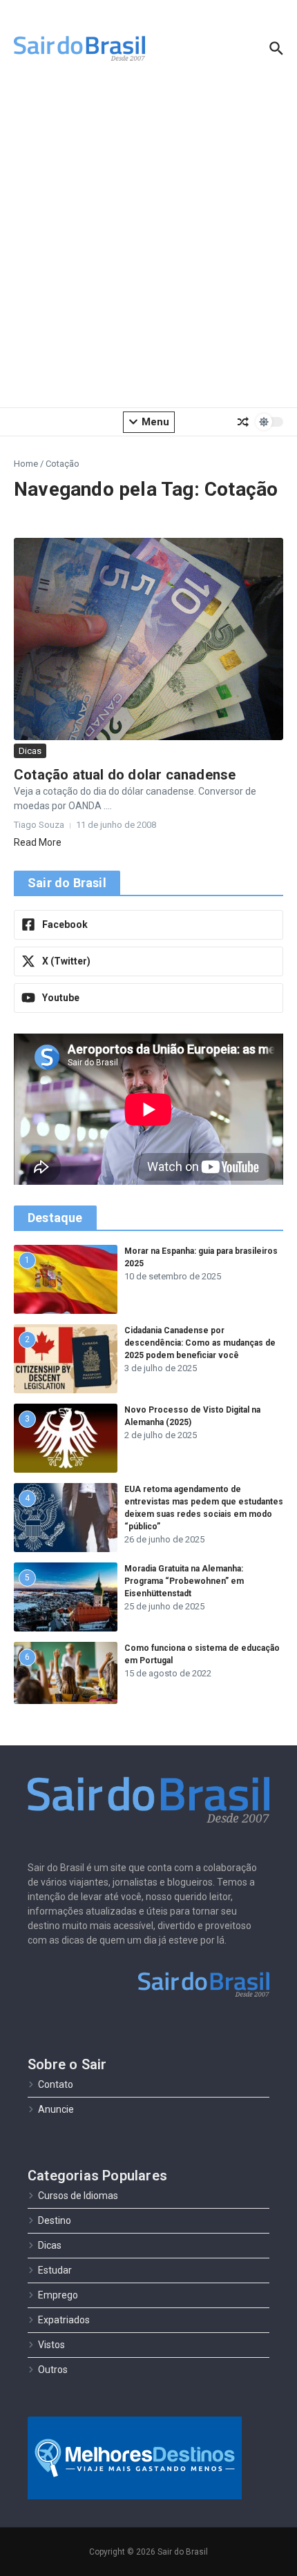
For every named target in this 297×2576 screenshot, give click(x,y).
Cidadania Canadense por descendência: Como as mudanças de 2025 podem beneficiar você (200, 1343)
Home (26, 464)
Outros (53, 2370)
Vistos (51, 2345)
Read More (38, 842)
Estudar (55, 2270)
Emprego (58, 2295)
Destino (55, 2220)
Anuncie (56, 2109)
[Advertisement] (148, 245)
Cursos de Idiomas (78, 2196)
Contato (56, 2084)
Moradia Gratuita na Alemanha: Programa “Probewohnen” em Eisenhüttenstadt (184, 1581)
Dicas (30, 751)
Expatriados (64, 2320)
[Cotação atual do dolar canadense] (148, 639)
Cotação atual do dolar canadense (125, 775)
